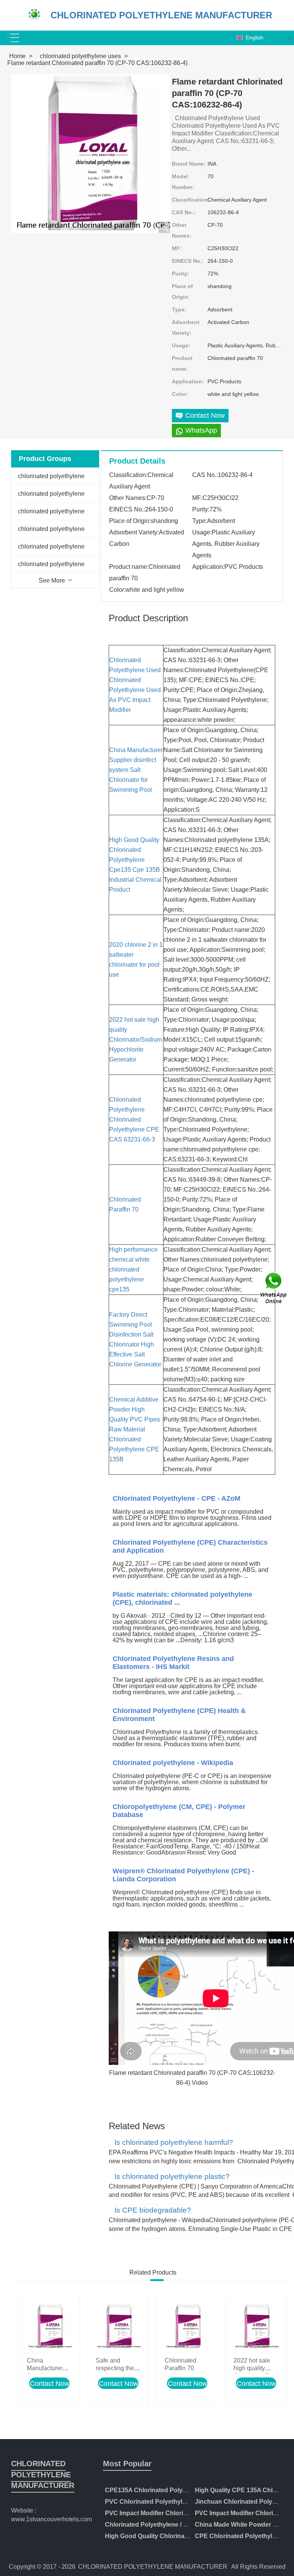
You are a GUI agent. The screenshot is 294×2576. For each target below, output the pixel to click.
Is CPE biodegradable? (153, 2210)
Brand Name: (189, 164)
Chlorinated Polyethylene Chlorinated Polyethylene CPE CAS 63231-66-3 (134, 1119)
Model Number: (183, 182)
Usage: (181, 345)
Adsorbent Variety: (186, 327)
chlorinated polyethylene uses (80, 56)
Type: (179, 309)
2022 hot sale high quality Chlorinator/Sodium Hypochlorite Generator (136, 1040)
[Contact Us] (274, 1288)
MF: (177, 248)
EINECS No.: (188, 261)
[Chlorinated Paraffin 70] (187, 2326)
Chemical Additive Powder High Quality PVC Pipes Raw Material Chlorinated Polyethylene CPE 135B (135, 1429)
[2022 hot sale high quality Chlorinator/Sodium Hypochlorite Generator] (256, 2326)
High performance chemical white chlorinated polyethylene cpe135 (133, 1269)
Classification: (190, 200)
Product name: (182, 363)
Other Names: (182, 230)
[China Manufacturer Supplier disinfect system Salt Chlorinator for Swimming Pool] (49, 2326)
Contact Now (50, 2384)
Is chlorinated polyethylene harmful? (174, 2143)
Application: (188, 381)
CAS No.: (184, 212)
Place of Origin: (182, 291)
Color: (180, 394)
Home (17, 56)
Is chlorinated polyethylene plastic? (172, 2177)
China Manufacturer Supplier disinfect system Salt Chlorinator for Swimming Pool (136, 770)
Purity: (180, 274)
